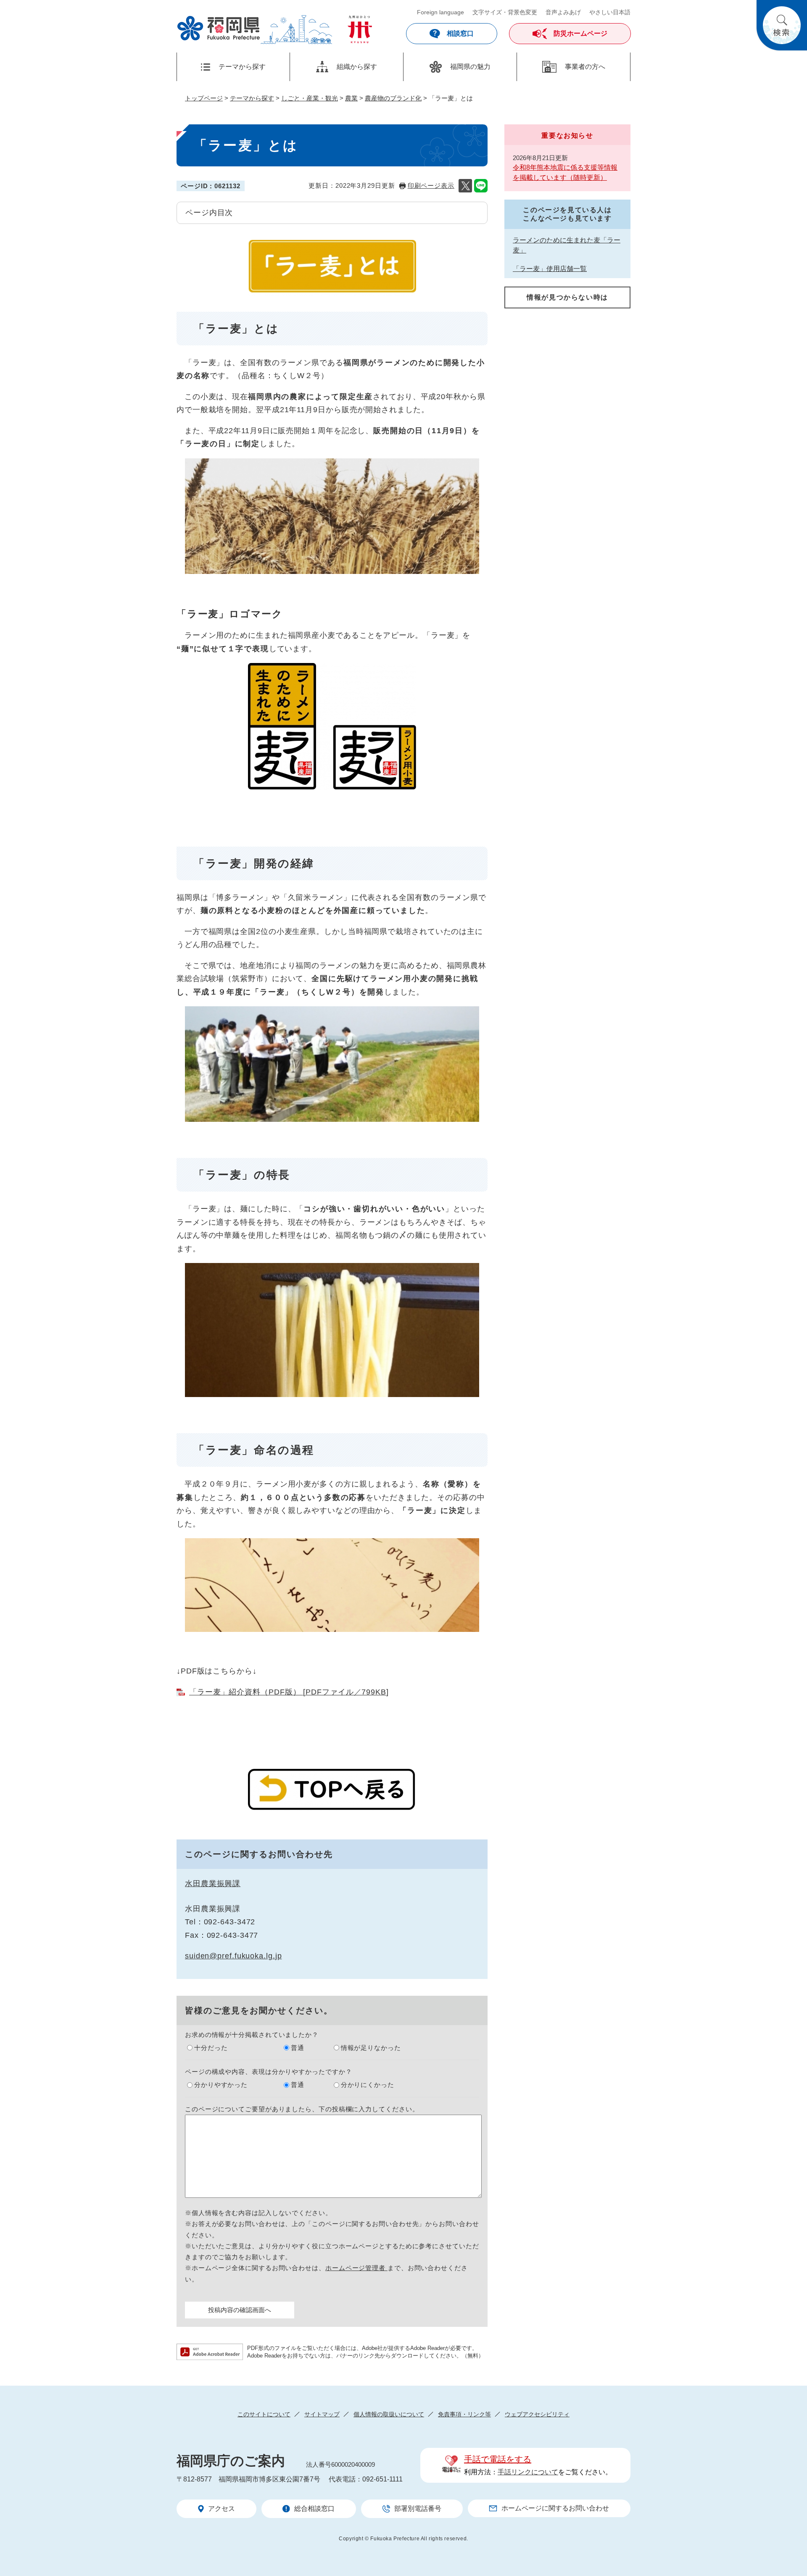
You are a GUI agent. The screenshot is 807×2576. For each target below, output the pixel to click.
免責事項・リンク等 (464, 2414)
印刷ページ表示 (431, 186)
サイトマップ (322, 2414)
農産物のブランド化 (393, 98)
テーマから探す (252, 98)
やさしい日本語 (610, 12)
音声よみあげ (563, 12)
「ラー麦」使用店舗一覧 (550, 269)
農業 (351, 98)
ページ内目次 (209, 213)
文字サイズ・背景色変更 (505, 12)
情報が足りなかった (371, 2048)
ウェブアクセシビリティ (537, 2414)
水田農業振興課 (213, 1884)
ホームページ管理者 (356, 2268)
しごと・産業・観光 (310, 98)
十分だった (211, 2048)
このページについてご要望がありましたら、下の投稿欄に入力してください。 (302, 2109)
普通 (298, 2048)
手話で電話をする (498, 2459)
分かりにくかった (368, 2085)
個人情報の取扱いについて (389, 2414)
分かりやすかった (221, 2085)
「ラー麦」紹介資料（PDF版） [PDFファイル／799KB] (289, 1692)
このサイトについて (264, 2414)
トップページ (204, 98)
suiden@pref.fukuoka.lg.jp (233, 1956)
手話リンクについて (528, 2472)
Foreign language (440, 12)
